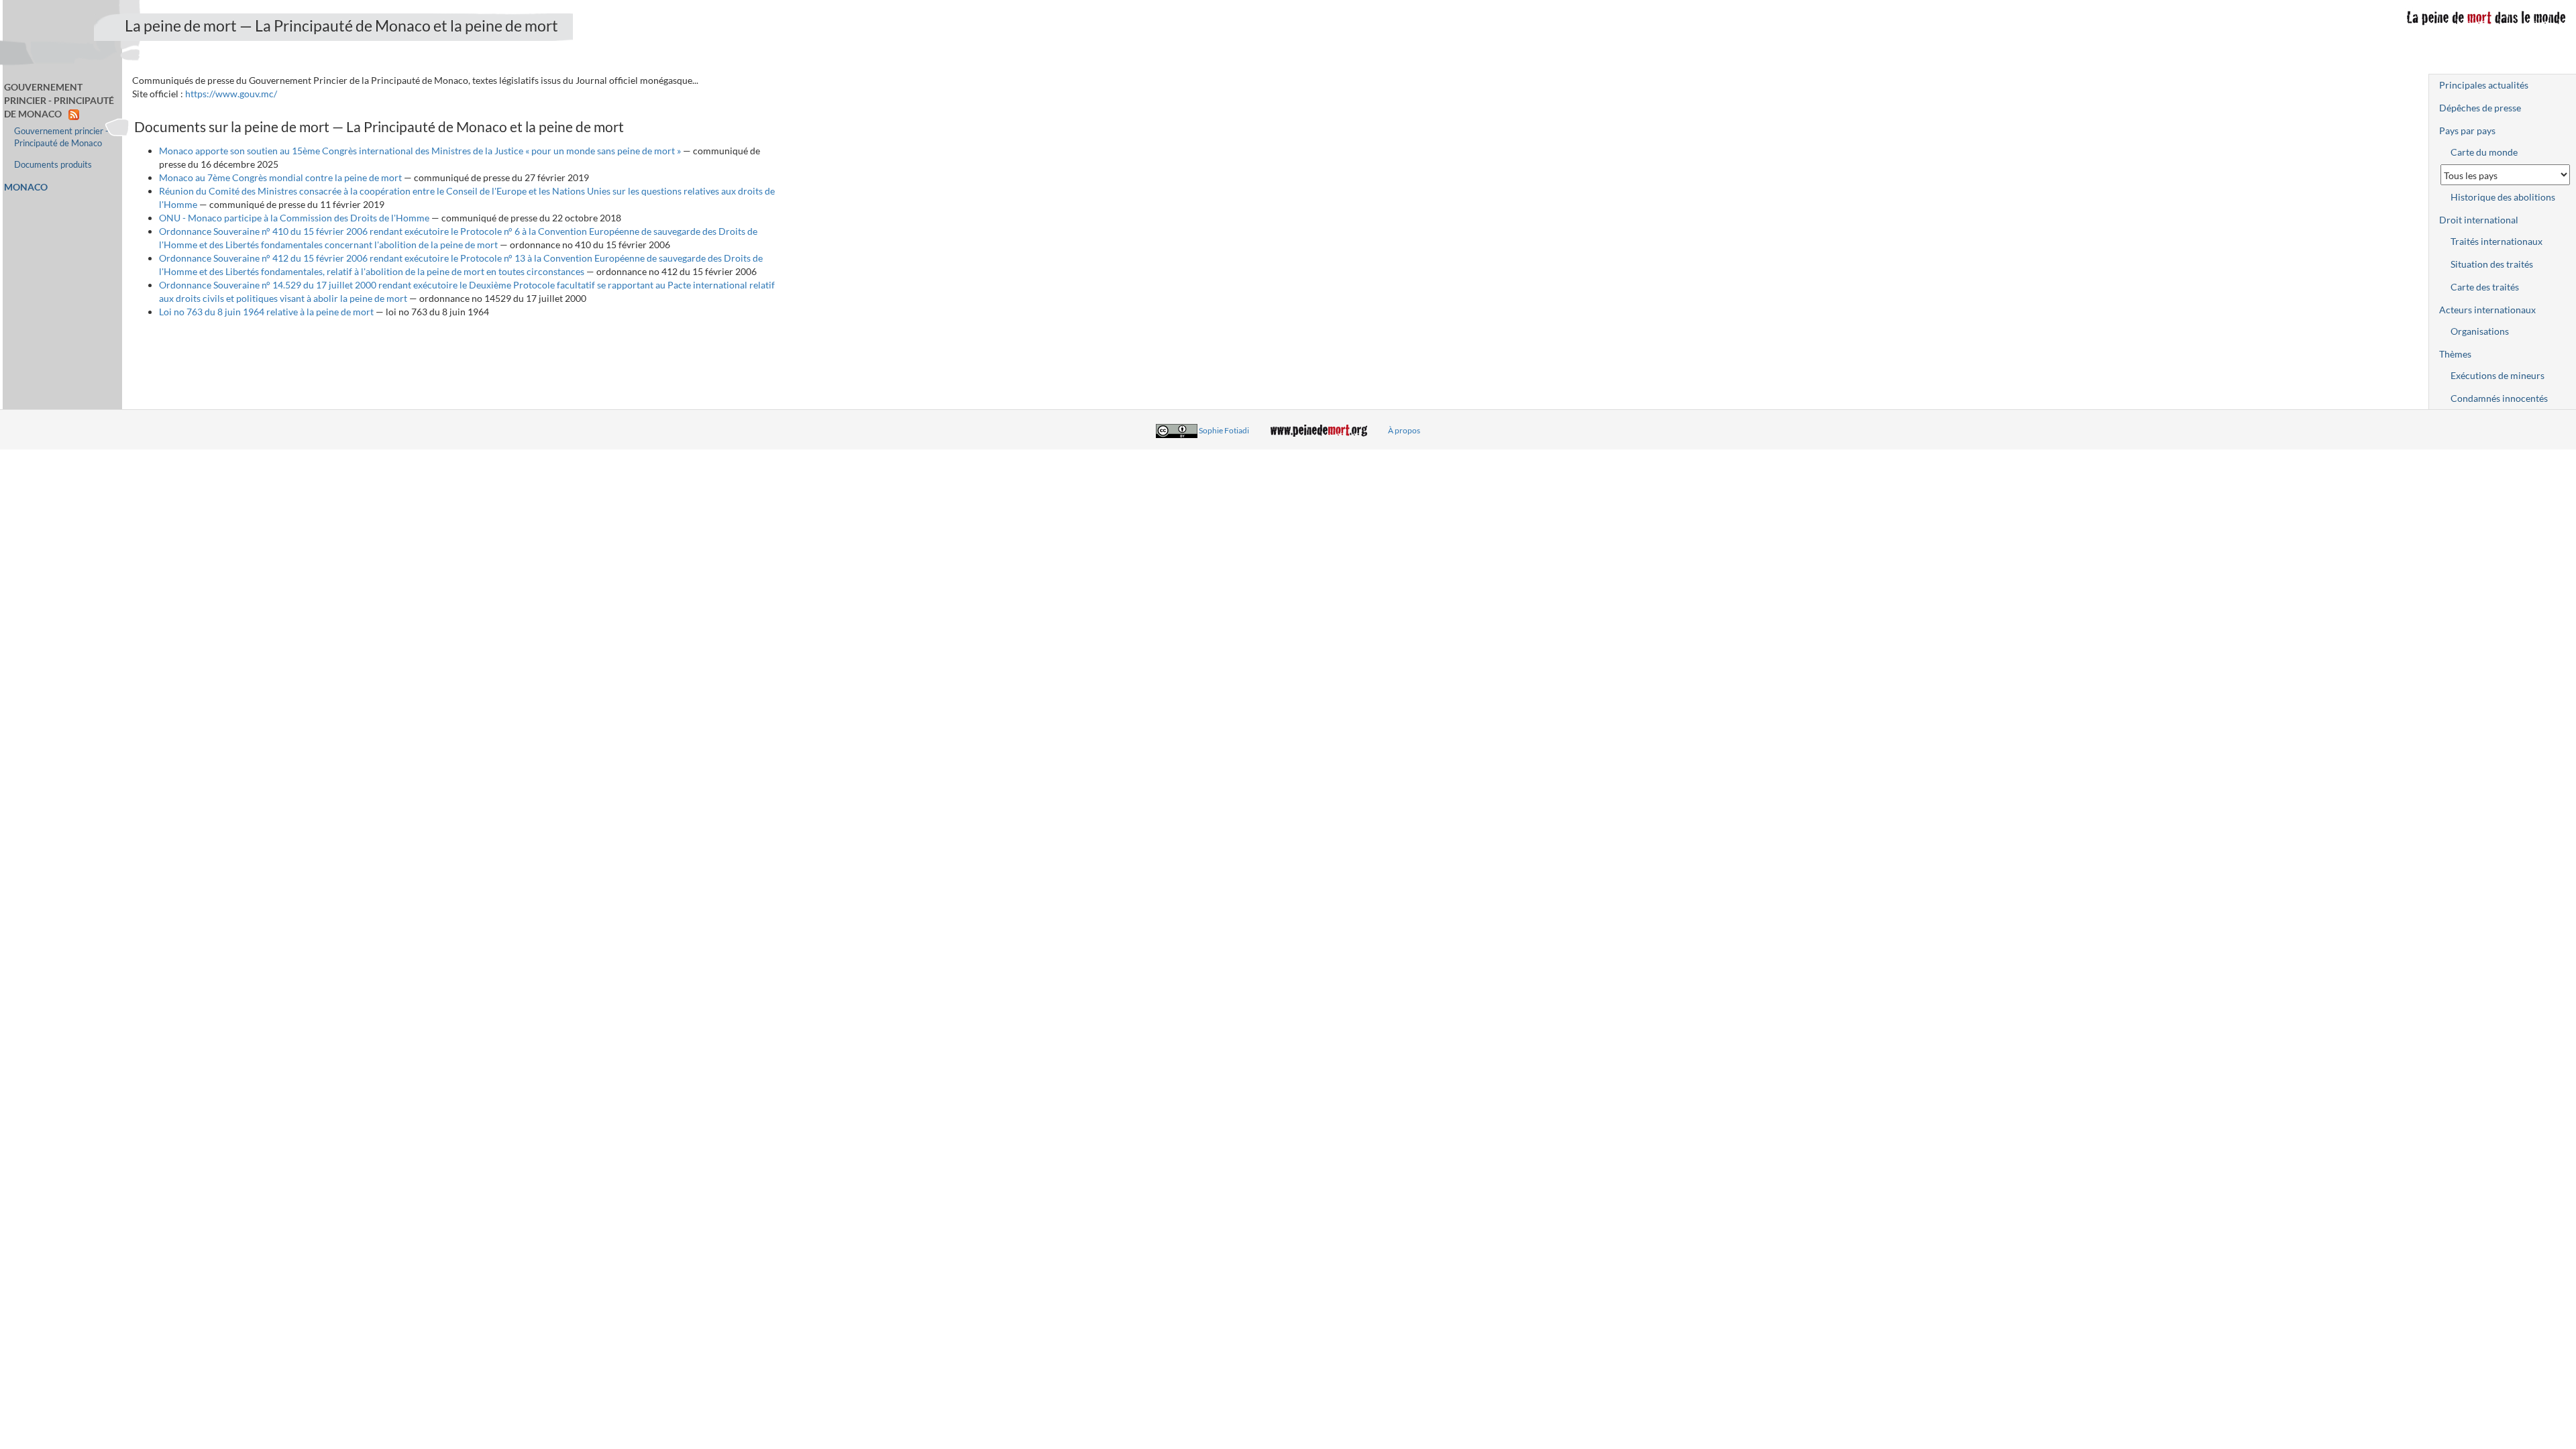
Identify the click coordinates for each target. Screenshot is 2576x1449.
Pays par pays (2467, 130)
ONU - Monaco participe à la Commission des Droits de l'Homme (294, 218)
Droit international (2479, 220)
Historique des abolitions (2503, 197)
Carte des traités (2485, 287)
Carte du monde (2484, 152)
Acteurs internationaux (2487, 310)
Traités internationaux (2497, 241)
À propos (1404, 430)
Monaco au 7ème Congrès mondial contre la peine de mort (280, 177)
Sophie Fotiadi (1224, 430)
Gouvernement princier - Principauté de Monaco (61, 137)
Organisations (2480, 331)
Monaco (26, 187)
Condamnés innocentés (2499, 398)
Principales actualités (2484, 85)
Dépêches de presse (2480, 108)
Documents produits (53, 165)
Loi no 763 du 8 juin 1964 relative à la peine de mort (266, 312)
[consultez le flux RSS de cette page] (74, 114)
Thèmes (2455, 354)
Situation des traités (2492, 264)
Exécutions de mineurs (2498, 375)
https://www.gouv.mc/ (231, 94)
